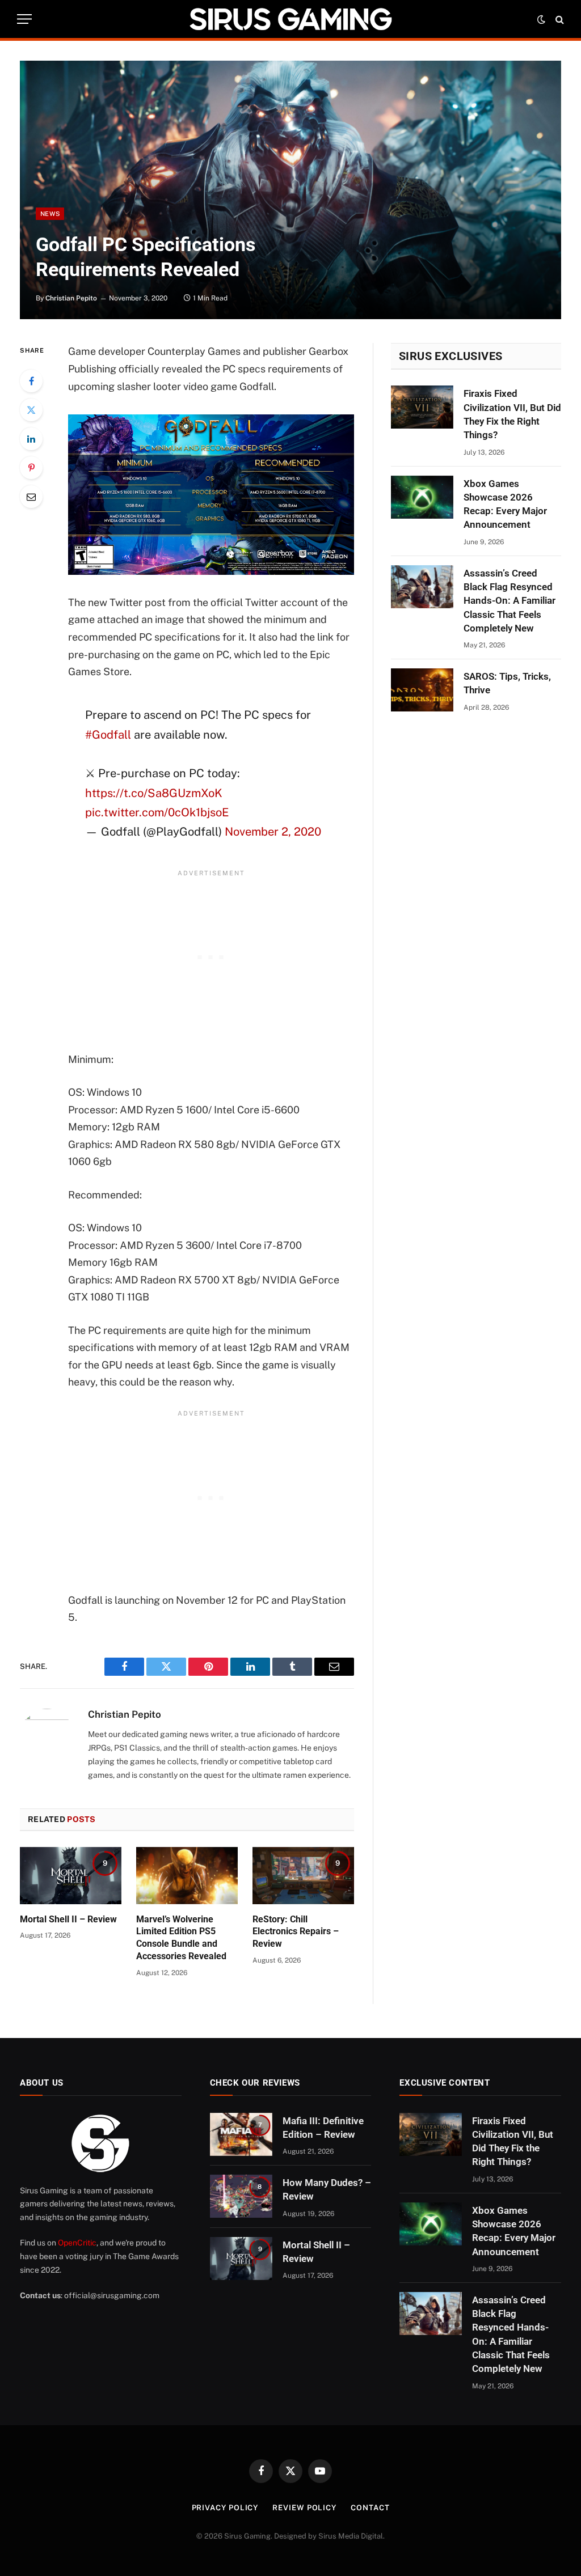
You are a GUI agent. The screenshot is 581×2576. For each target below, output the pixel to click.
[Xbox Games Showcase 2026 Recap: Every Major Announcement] (422, 497)
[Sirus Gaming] (290, 19)
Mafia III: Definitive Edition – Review (323, 2128)
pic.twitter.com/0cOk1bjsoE (157, 812)
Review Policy (304, 2508)
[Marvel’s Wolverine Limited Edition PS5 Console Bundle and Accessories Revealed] (187, 1876)
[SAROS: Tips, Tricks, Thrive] (422, 690)
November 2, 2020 (273, 832)
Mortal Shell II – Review (68, 1919)
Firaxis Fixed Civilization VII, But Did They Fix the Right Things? (512, 414)
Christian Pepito (71, 298)
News (50, 214)
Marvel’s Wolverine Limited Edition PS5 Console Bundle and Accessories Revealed (181, 1938)
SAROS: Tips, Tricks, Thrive (507, 683)
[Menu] (24, 19)
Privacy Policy (225, 2508)
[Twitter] (31, 410)
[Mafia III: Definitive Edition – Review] (241, 2134)
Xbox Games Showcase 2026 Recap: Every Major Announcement (505, 504)
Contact (370, 2508)
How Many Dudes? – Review (327, 2189)
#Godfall (108, 735)
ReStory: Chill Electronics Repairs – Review (296, 1932)
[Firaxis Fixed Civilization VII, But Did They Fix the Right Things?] (422, 407)
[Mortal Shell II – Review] (71, 1876)
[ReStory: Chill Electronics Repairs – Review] (303, 1876)
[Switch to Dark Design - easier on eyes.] (541, 19)
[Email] (31, 497)
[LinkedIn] (31, 439)
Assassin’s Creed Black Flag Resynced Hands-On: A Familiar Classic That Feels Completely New (510, 601)
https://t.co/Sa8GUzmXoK (154, 793)
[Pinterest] (31, 468)
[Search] (559, 19)
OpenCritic (77, 2243)
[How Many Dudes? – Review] (241, 2196)
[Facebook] (31, 381)
